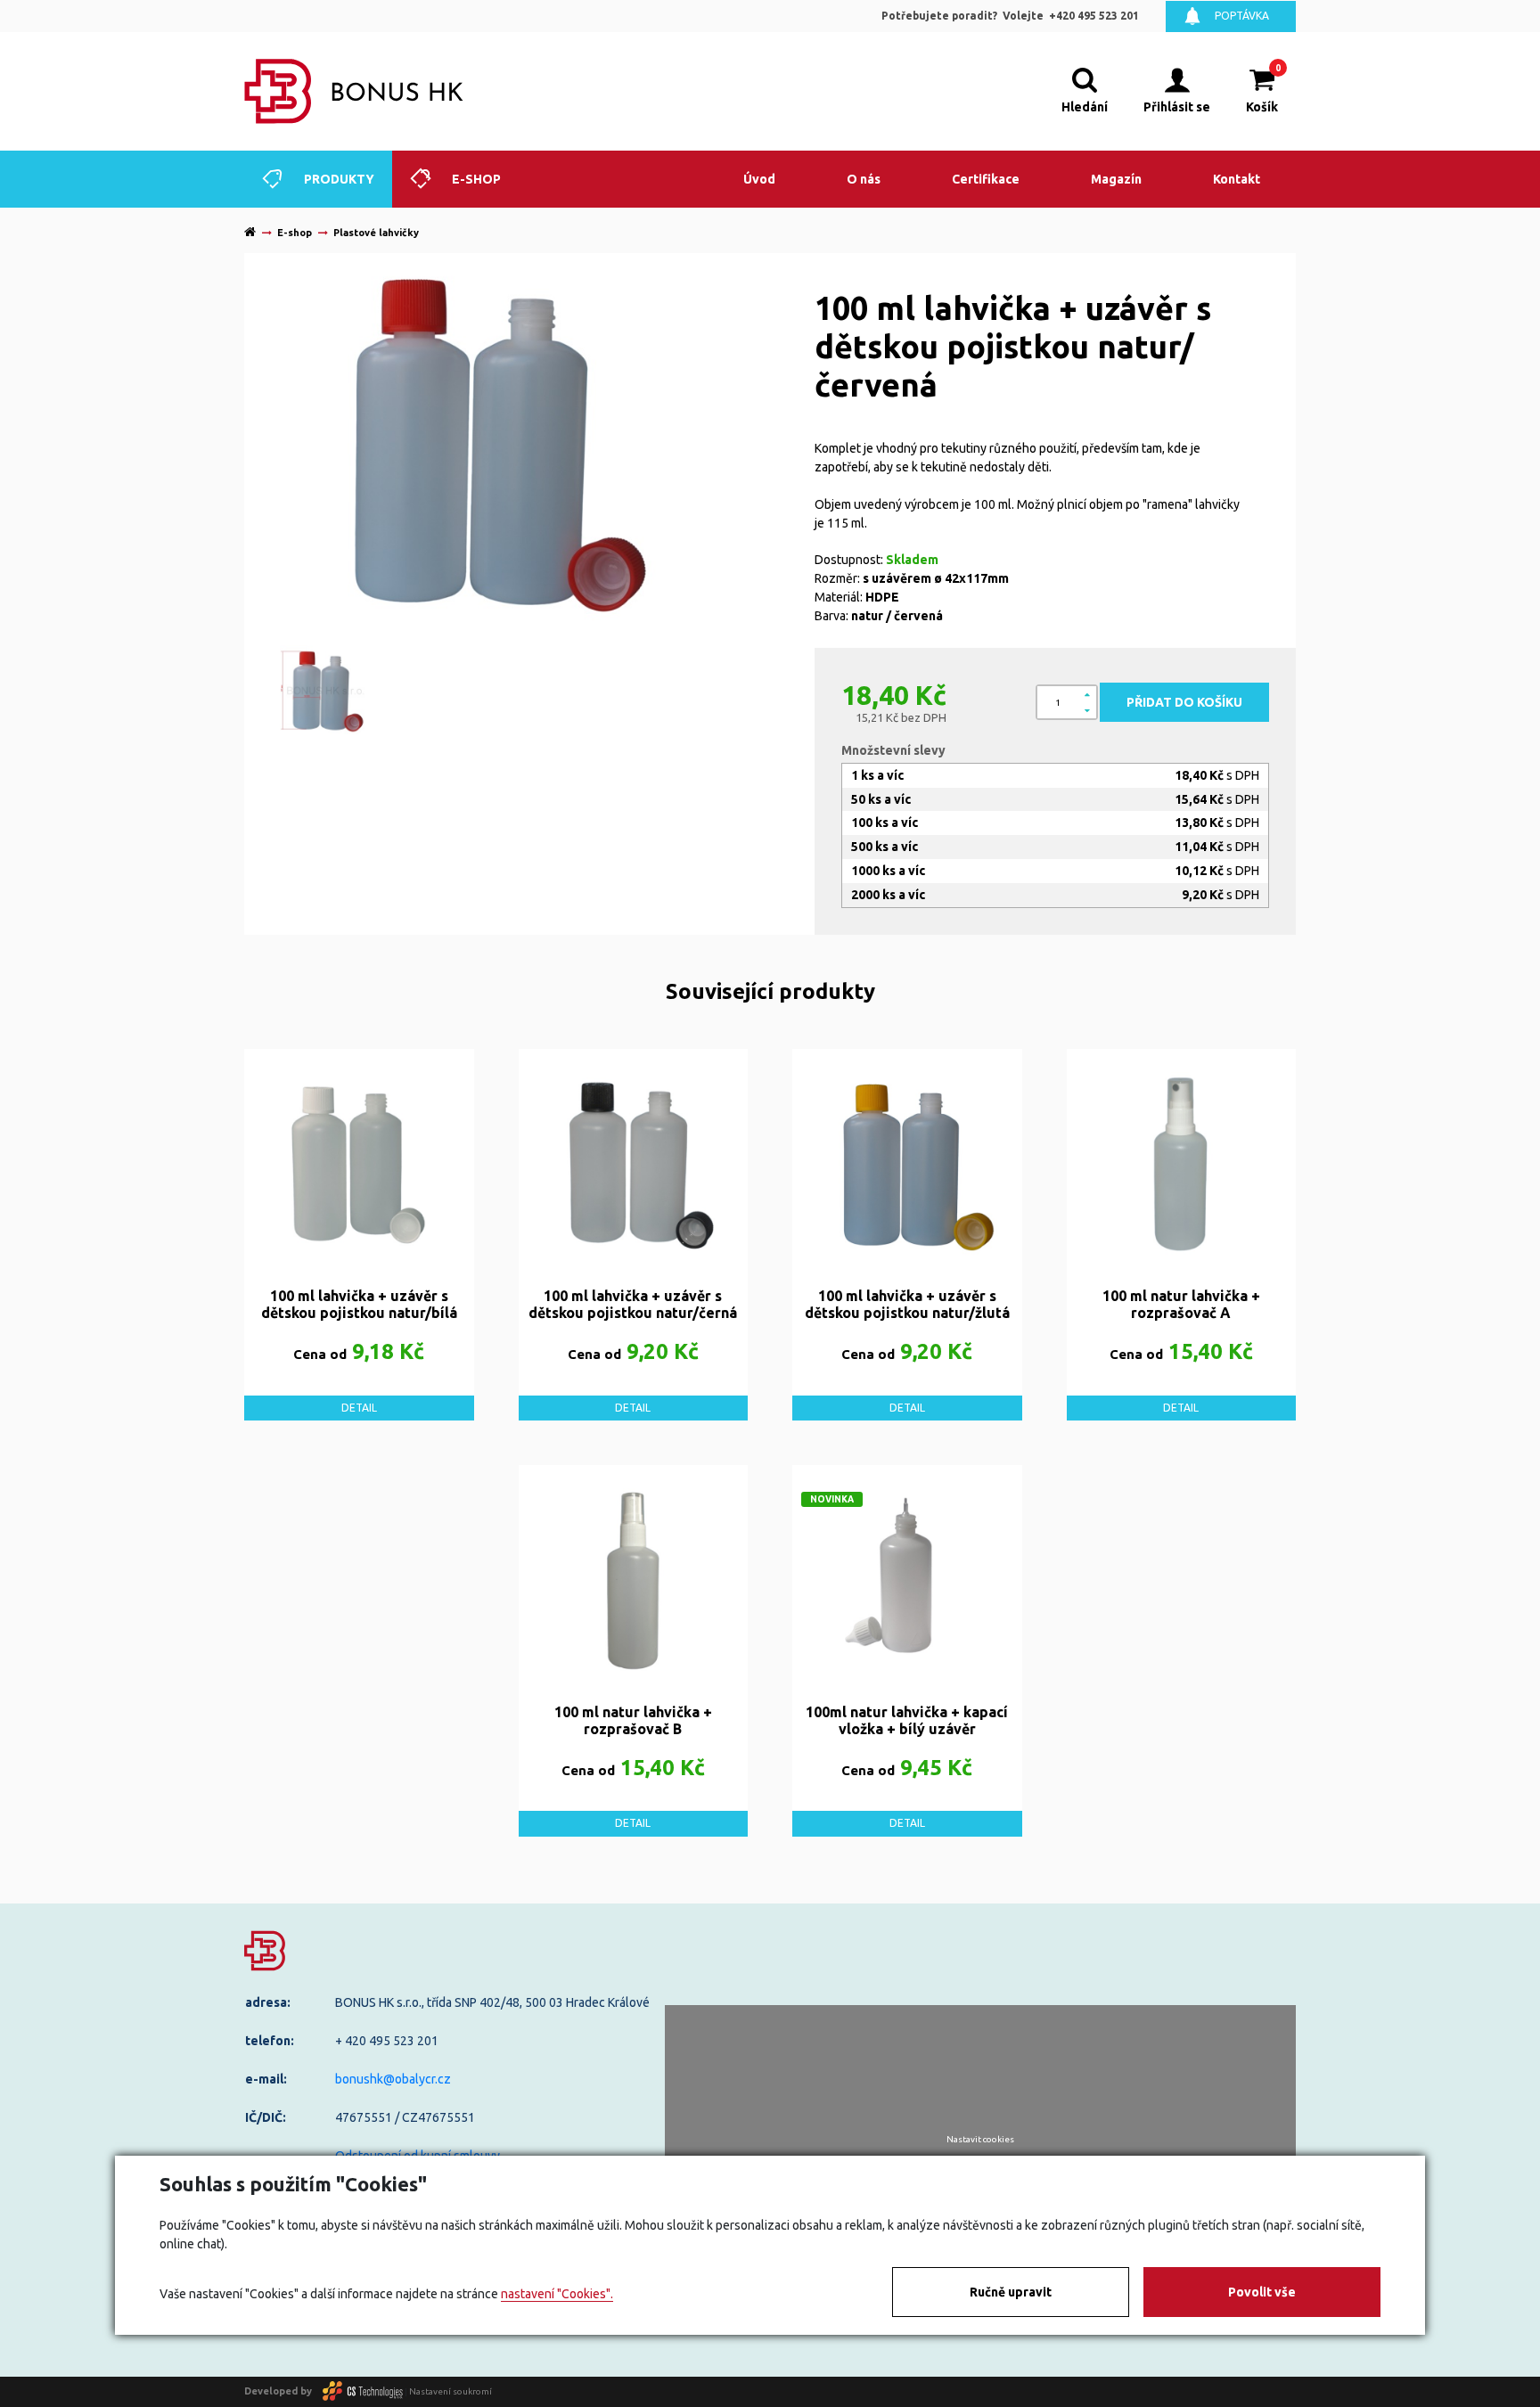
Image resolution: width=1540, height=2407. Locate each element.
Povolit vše (1262, 2292)
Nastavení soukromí (451, 2391)
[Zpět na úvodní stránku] (354, 91)
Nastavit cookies (980, 2140)
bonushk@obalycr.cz (393, 2079)
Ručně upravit (1011, 2292)
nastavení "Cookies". (557, 2294)
